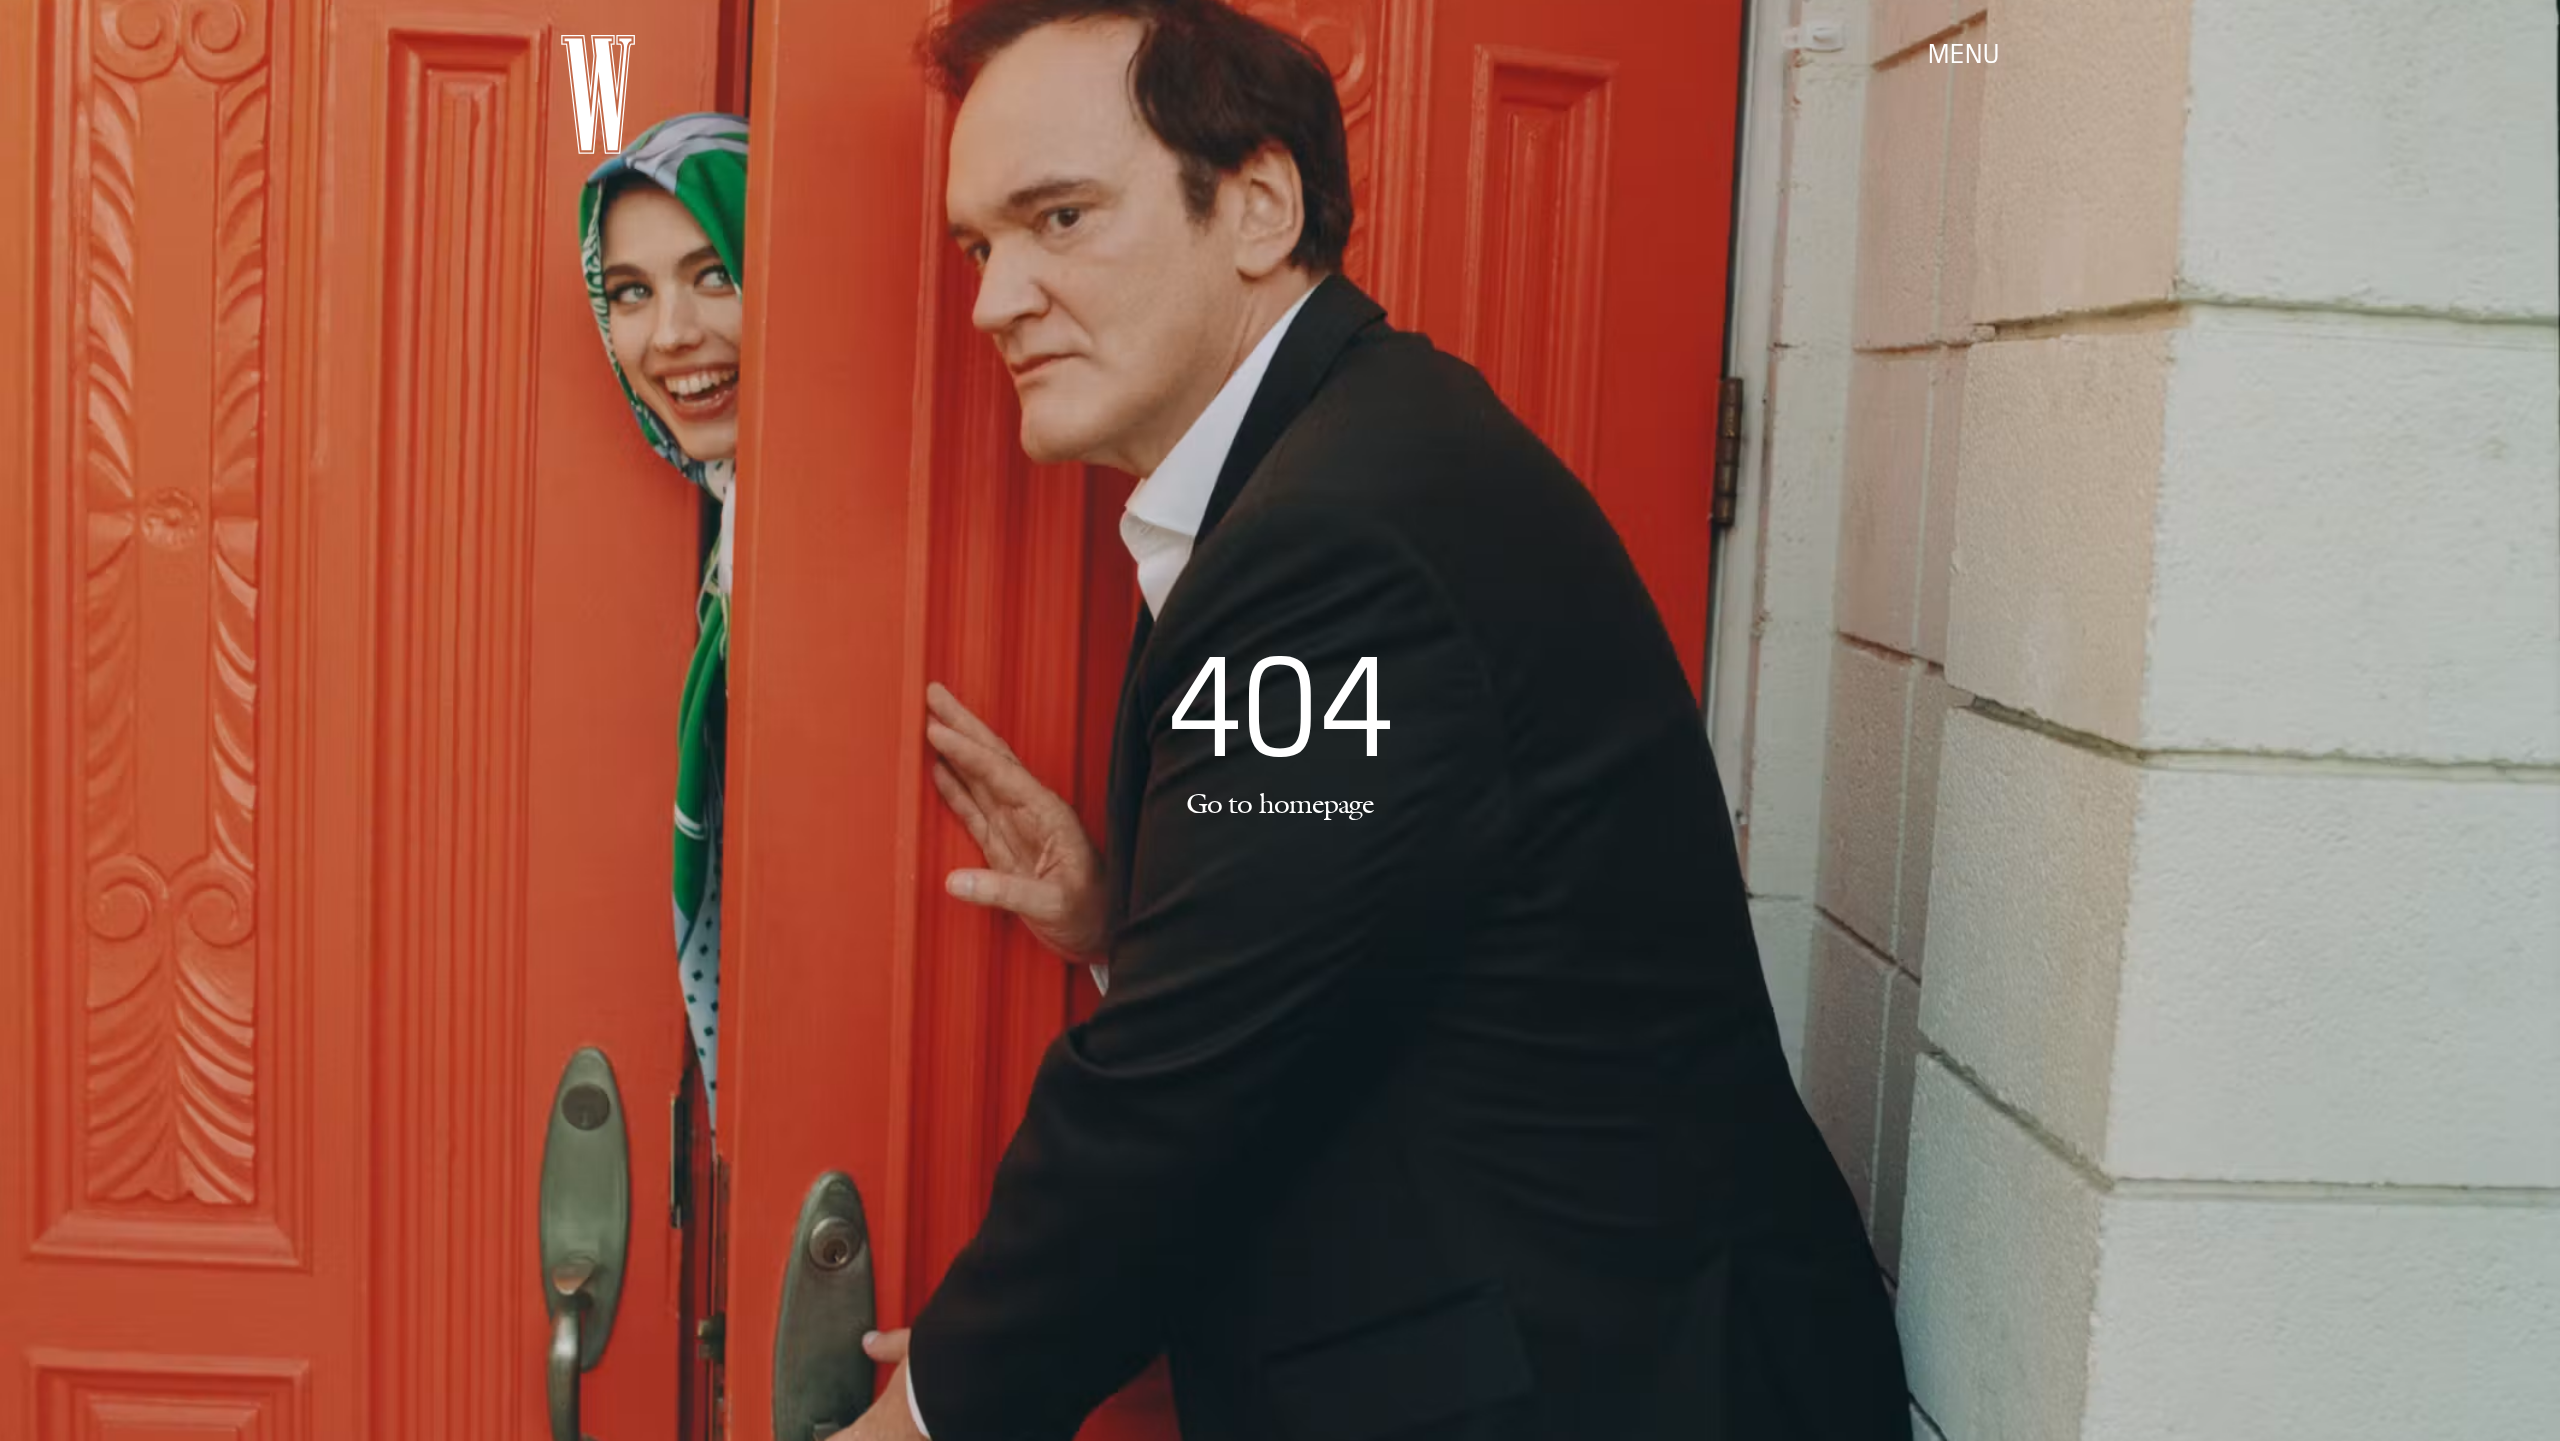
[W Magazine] (598, 94)
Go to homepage (1280, 803)
